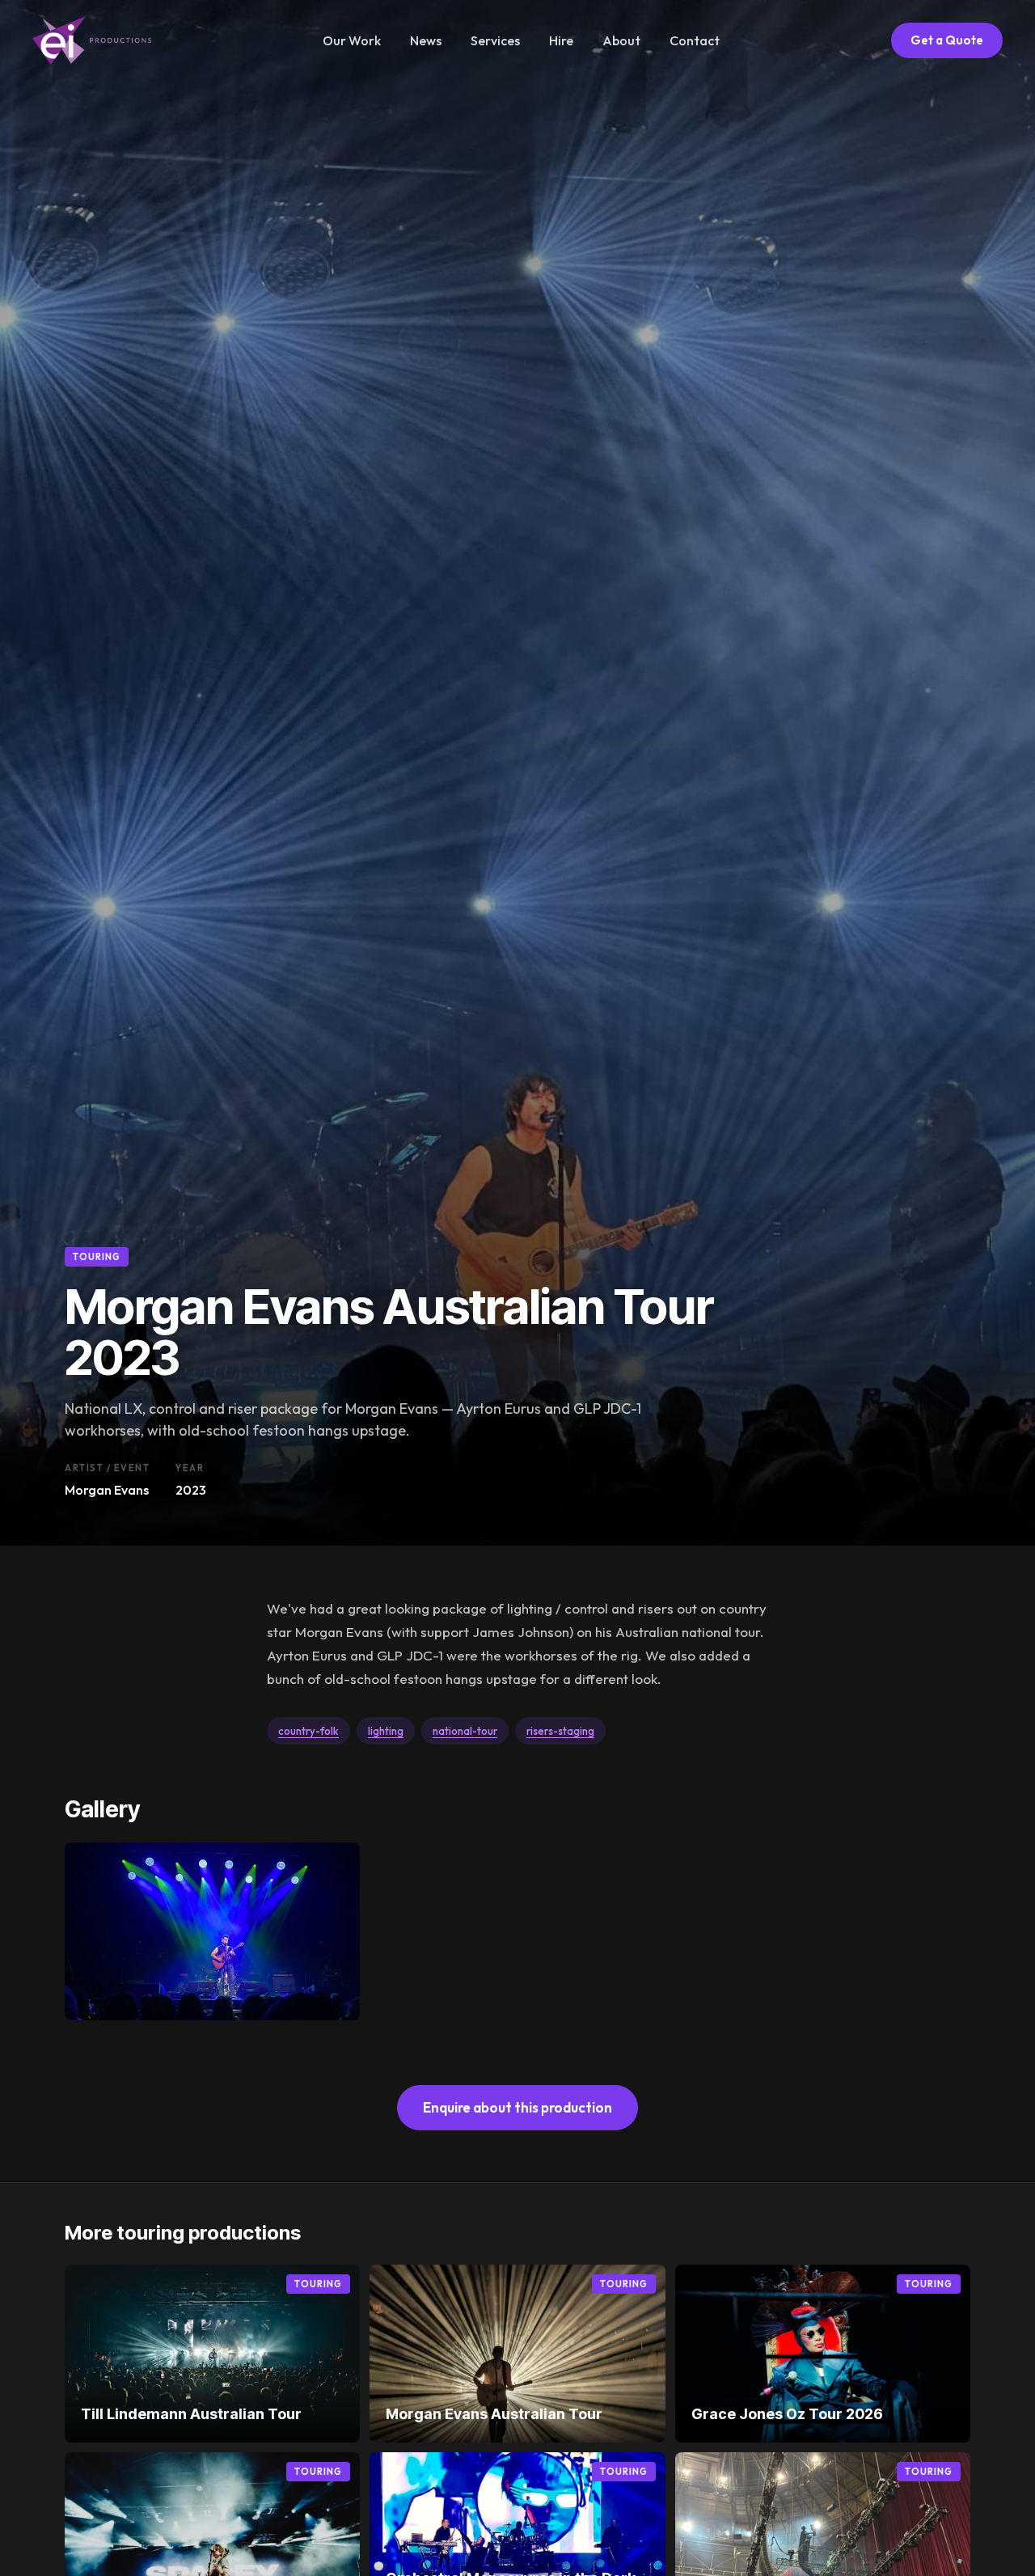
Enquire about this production (517, 2107)
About (621, 40)
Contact (695, 40)
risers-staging (560, 1731)
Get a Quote (947, 40)
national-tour (465, 1731)
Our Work (352, 40)
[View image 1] (212, 1931)
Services (495, 40)
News (426, 40)
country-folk (308, 1731)
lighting (386, 1731)
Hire (561, 40)
